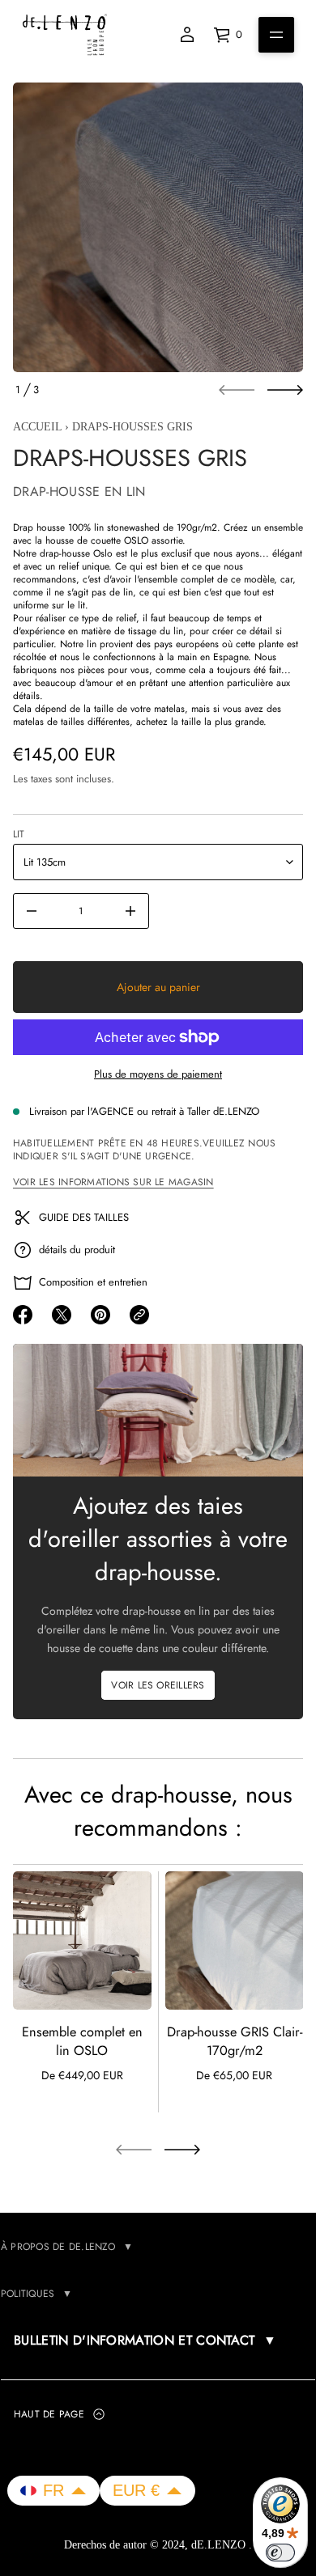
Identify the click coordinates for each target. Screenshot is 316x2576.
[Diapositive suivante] (285, 390)
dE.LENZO (220, 2545)
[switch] (280, 2553)
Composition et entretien (93, 1282)
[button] (53, 2491)
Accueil (37, 427)
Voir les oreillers (158, 1685)
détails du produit (77, 1250)
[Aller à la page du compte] (187, 35)
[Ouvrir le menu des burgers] (276, 35)
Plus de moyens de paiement (158, 1074)
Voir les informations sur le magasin (113, 1182)
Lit (19, 834)
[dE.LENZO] (65, 35)
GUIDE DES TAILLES (84, 1217)
